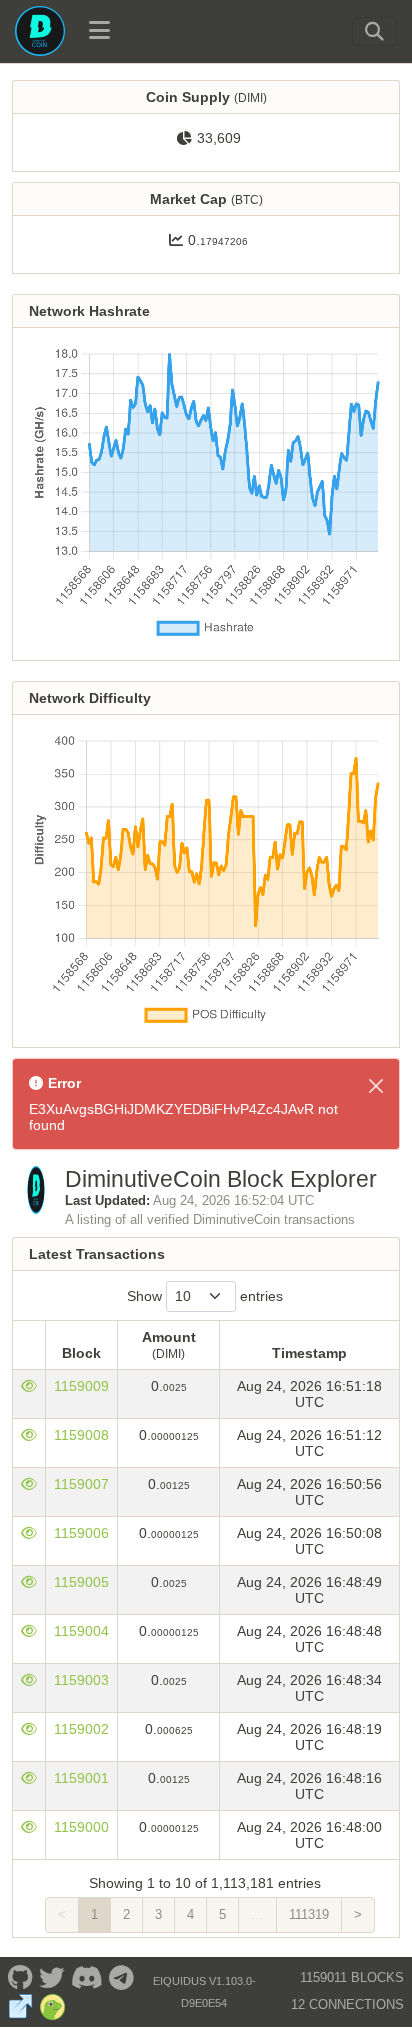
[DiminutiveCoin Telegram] (122, 1977)
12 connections (347, 2004)
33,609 (219, 138)
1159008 (81, 1435)
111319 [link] (309, 1914)
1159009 (81, 1386)
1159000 (81, 1827)
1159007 (81, 1484)
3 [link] (158, 1914)
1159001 (81, 1778)
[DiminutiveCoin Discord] (86, 1977)
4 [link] (190, 1914)
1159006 (81, 1533)
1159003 (81, 1680)
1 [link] (94, 1914)
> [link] (358, 1914)
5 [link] (222, 1914)
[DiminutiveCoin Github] (20, 1977)
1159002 (81, 1729)
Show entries (205, 1296)
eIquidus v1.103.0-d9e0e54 (204, 1992)
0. (218, 240)
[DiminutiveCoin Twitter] (52, 1977)
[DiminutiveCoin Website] (20, 2006)
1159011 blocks (352, 1977)
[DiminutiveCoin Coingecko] (52, 2006)
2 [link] (126, 1914)
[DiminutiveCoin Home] (40, 31)
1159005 (81, 1582)
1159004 (81, 1631)
